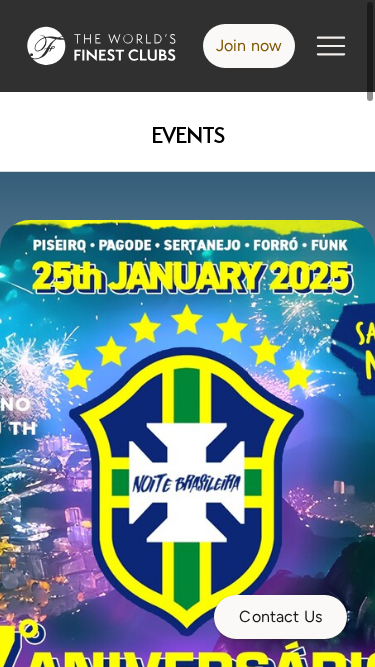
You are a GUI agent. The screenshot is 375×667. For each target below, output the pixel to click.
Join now (249, 45)
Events (187, 135)
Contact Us (280, 616)
